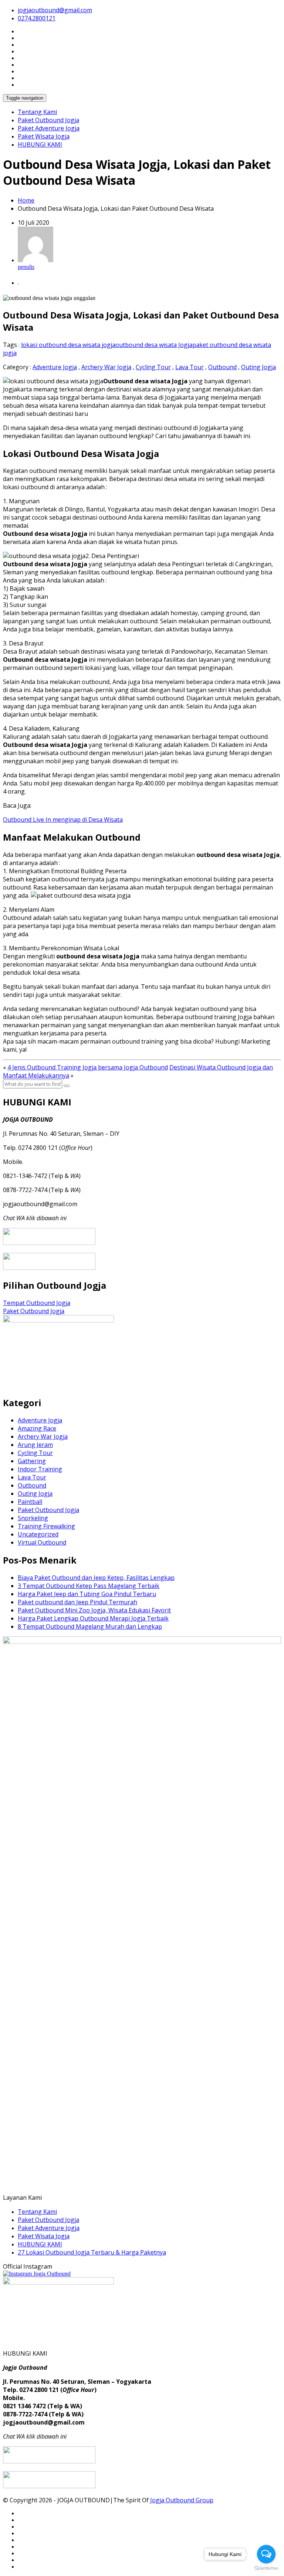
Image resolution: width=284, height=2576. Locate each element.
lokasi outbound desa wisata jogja (68, 345)
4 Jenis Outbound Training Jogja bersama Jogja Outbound (88, 1067)
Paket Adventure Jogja (49, 128)
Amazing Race (37, 1428)
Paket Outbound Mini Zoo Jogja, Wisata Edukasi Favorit (94, 1610)
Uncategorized (38, 1534)
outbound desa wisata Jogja (154, 345)
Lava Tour (190, 367)
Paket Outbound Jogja (48, 120)
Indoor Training (40, 1469)
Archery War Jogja (106, 367)
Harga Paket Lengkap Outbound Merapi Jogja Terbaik (93, 1618)
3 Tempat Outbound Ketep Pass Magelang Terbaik (89, 1586)
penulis (26, 267)
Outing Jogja (258, 367)
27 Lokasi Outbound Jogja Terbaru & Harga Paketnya (92, 2252)
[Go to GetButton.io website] (266, 2568)
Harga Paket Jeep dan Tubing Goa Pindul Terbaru (87, 1594)
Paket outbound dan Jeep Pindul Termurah (77, 1602)
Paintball (30, 1502)
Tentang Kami (37, 112)
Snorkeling (33, 1518)
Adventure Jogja (55, 367)
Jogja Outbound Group (182, 2500)
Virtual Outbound (42, 1542)
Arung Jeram (35, 1445)
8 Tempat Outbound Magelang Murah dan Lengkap (90, 1626)
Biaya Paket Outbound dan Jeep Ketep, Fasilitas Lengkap (96, 1578)
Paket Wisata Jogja (44, 136)
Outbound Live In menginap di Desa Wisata (63, 820)
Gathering (32, 1461)
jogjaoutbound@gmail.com (55, 10)
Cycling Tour (153, 367)
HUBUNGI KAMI (40, 144)
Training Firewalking (46, 1526)
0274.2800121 (37, 18)
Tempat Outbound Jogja (37, 1303)
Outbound (222, 367)
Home (26, 200)
